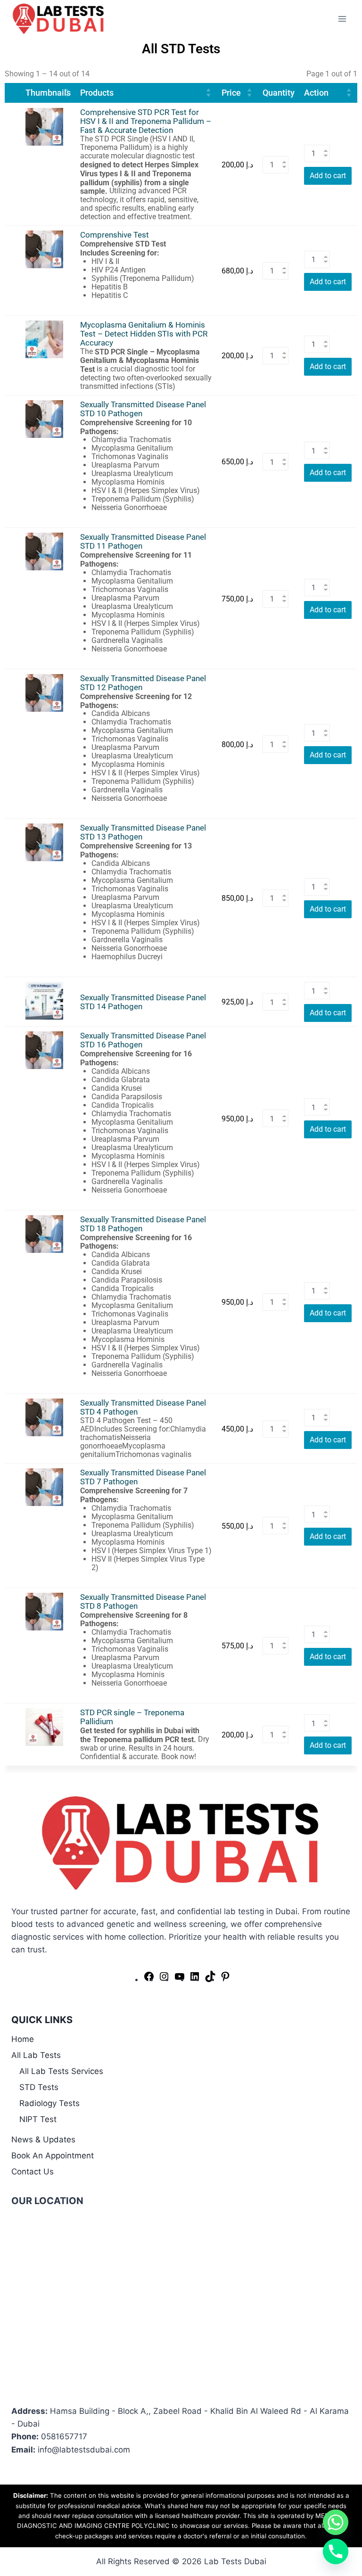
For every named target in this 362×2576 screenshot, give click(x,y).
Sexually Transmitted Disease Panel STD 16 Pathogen (143, 1040)
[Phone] (336, 2551)
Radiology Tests (49, 2103)
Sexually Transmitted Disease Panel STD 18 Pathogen (143, 1224)
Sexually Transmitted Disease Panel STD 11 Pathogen (143, 542)
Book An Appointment (53, 2156)
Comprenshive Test (115, 235)
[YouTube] (180, 1979)
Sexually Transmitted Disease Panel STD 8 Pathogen (143, 1602)
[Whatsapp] (336, 2522)
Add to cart (328, 176)
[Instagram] (164, 1979)
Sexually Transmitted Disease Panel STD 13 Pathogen (143, 832)
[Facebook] (149, 1979)
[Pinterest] (225, 1979)
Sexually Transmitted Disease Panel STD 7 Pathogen (143, 1477)
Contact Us (33, 2172)
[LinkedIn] (195, 1979)
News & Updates (43, 2140)
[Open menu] (342, 19)
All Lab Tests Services (61, 2071)
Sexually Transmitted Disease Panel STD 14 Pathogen (143, 1002)
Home (23, 2039)
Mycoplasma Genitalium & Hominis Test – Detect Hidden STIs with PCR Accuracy (144, 334)
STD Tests (39, 2087)
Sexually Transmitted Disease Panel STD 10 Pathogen (143, 409)
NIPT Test (38, 2119)
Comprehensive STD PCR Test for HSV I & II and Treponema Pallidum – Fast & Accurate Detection (146, 121)
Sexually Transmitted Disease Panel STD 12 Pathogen (143, 683)
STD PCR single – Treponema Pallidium (132, 1717)
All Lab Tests (36, 2055)
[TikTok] (210, 1979)
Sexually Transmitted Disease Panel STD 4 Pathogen (143, 1407)
